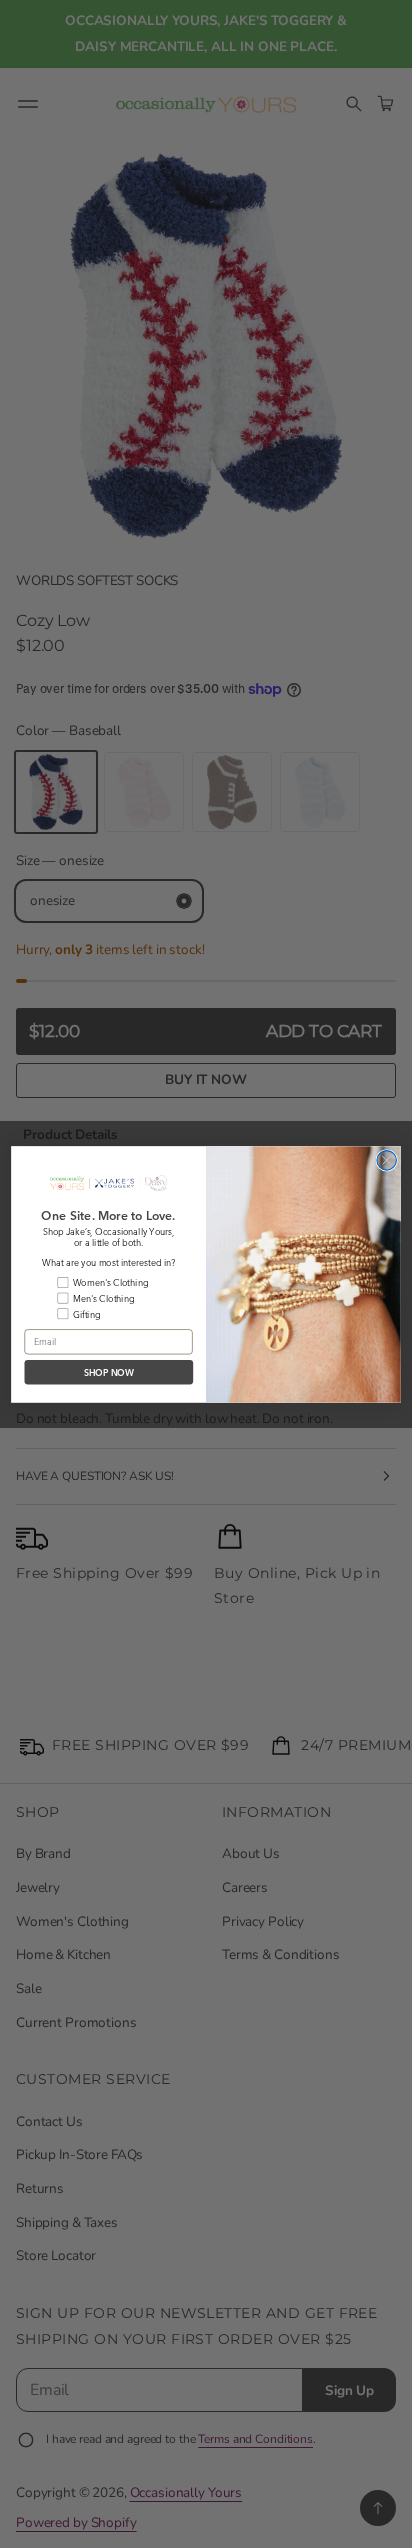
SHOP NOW (109, 1371)
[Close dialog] (386, 1159)
